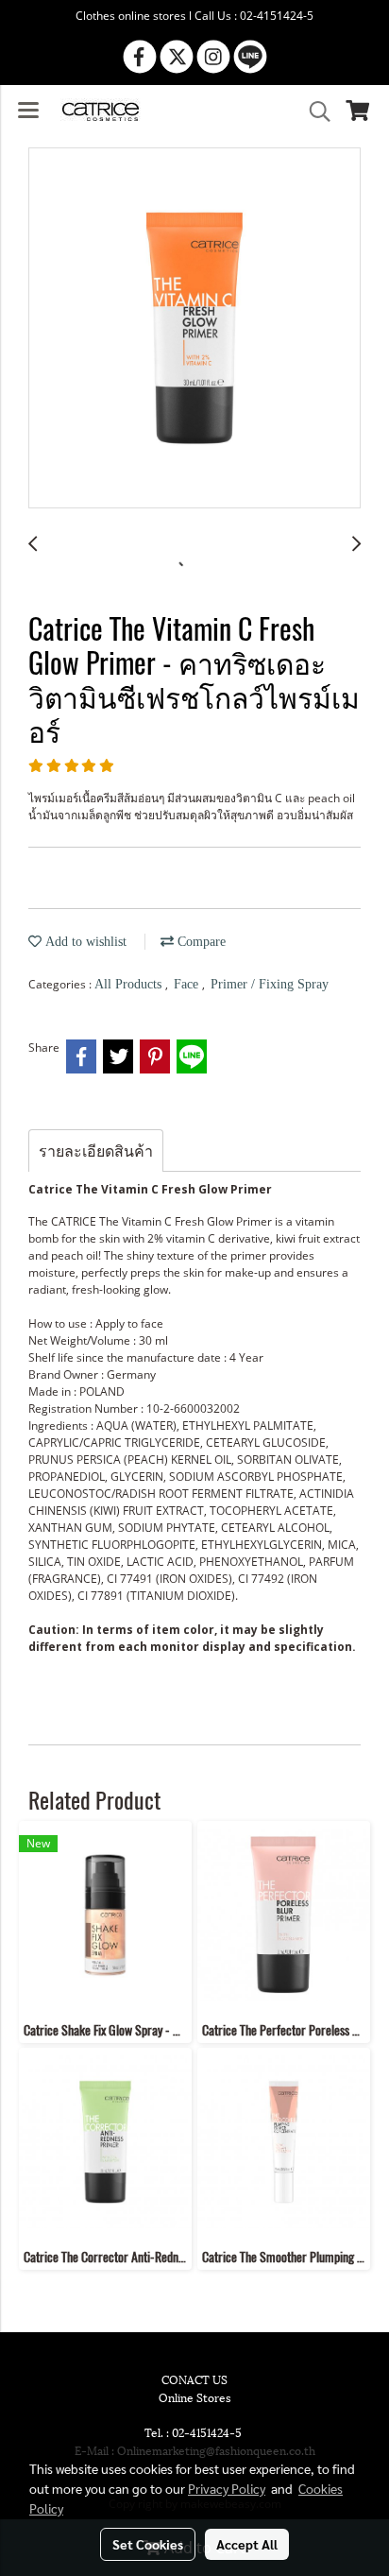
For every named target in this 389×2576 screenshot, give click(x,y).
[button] (313, 112)
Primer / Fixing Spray (270, 984)
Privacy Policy (227, 2488)
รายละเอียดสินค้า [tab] (96, 1151)
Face (188, 984)
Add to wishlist (84, 942)
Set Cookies (148, 2544)
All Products (130, 984)
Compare (200, 942)
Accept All (247, 2544)
